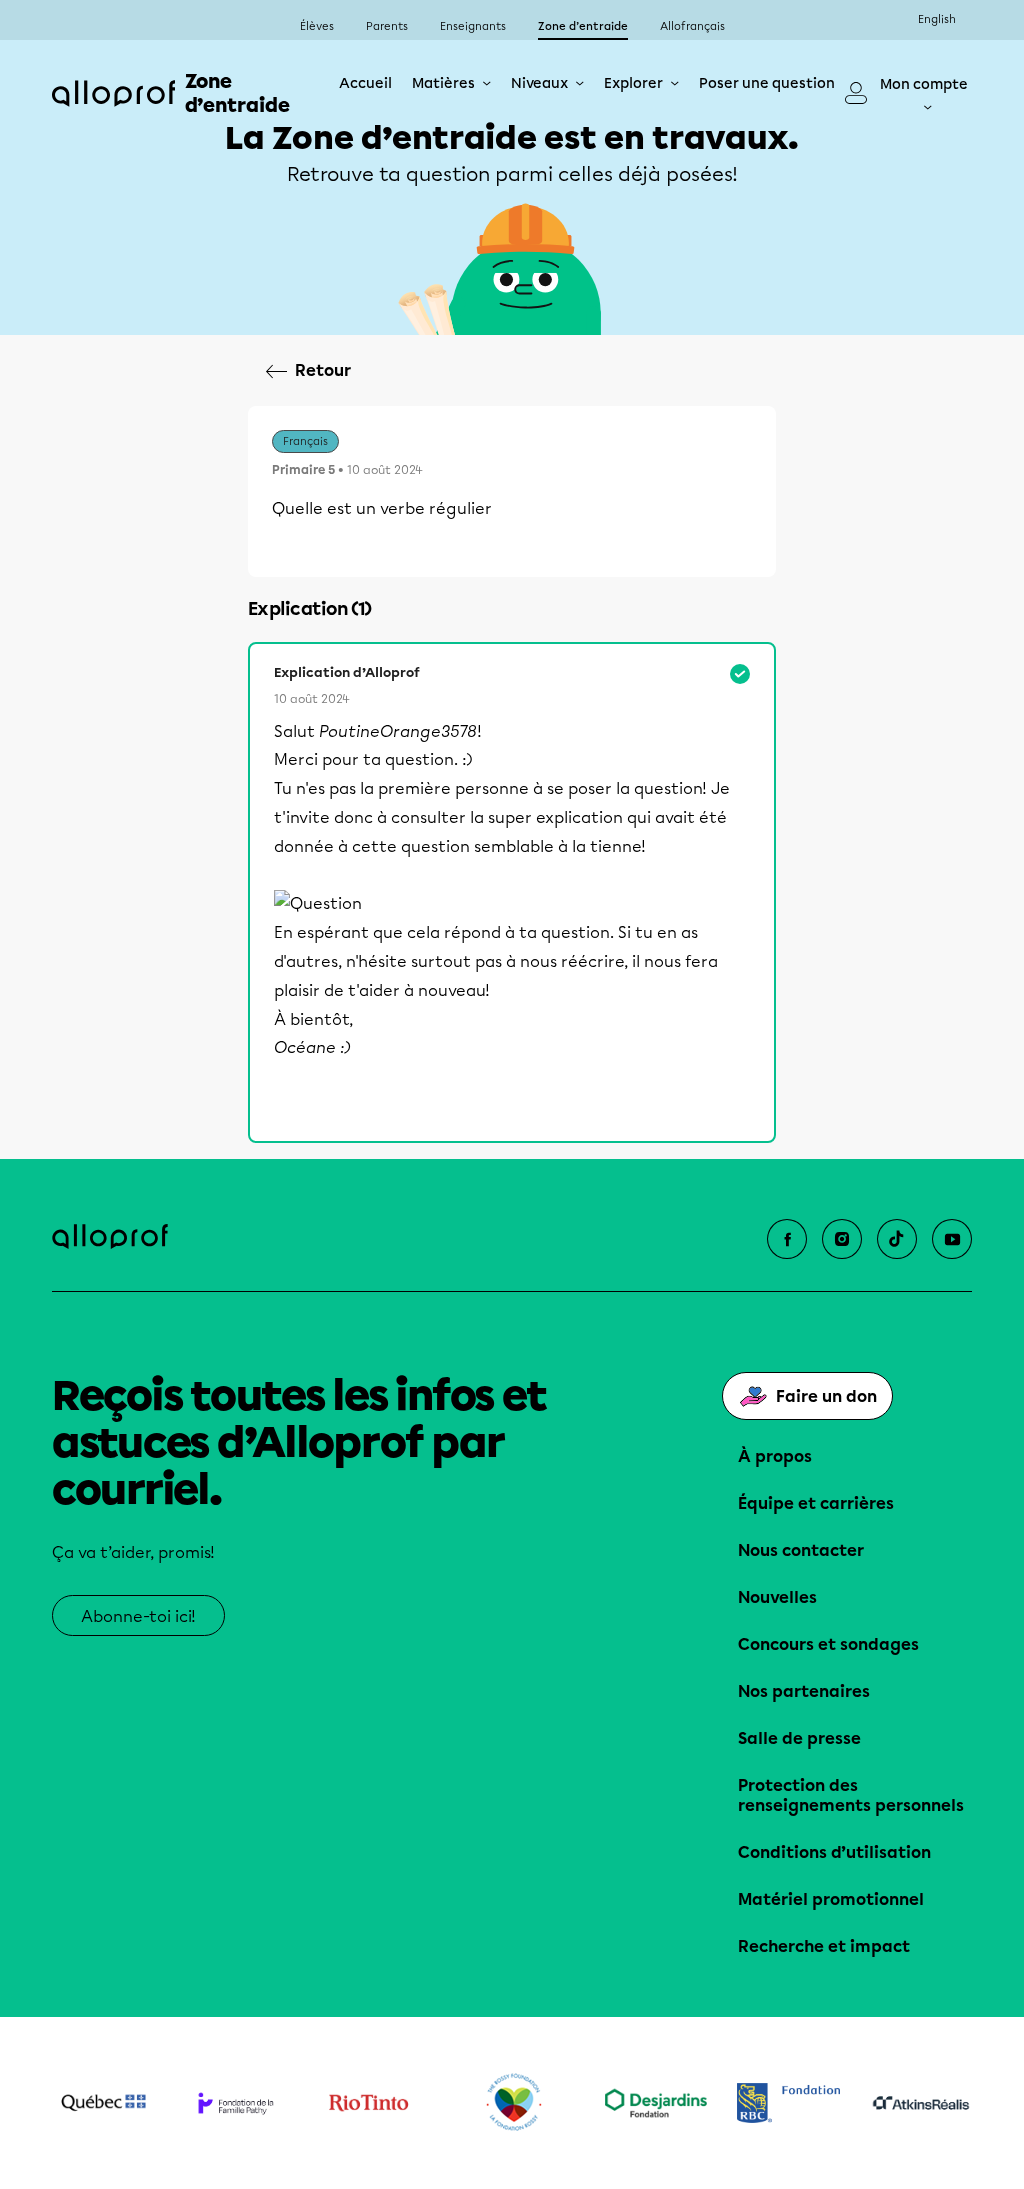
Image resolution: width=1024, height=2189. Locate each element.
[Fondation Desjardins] (656, 2103)
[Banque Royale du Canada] (788, 2103)
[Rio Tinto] (368, 2103)
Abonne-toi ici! (138, 1616)
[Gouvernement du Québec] (103, 2103)
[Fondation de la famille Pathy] (236, 2103)
